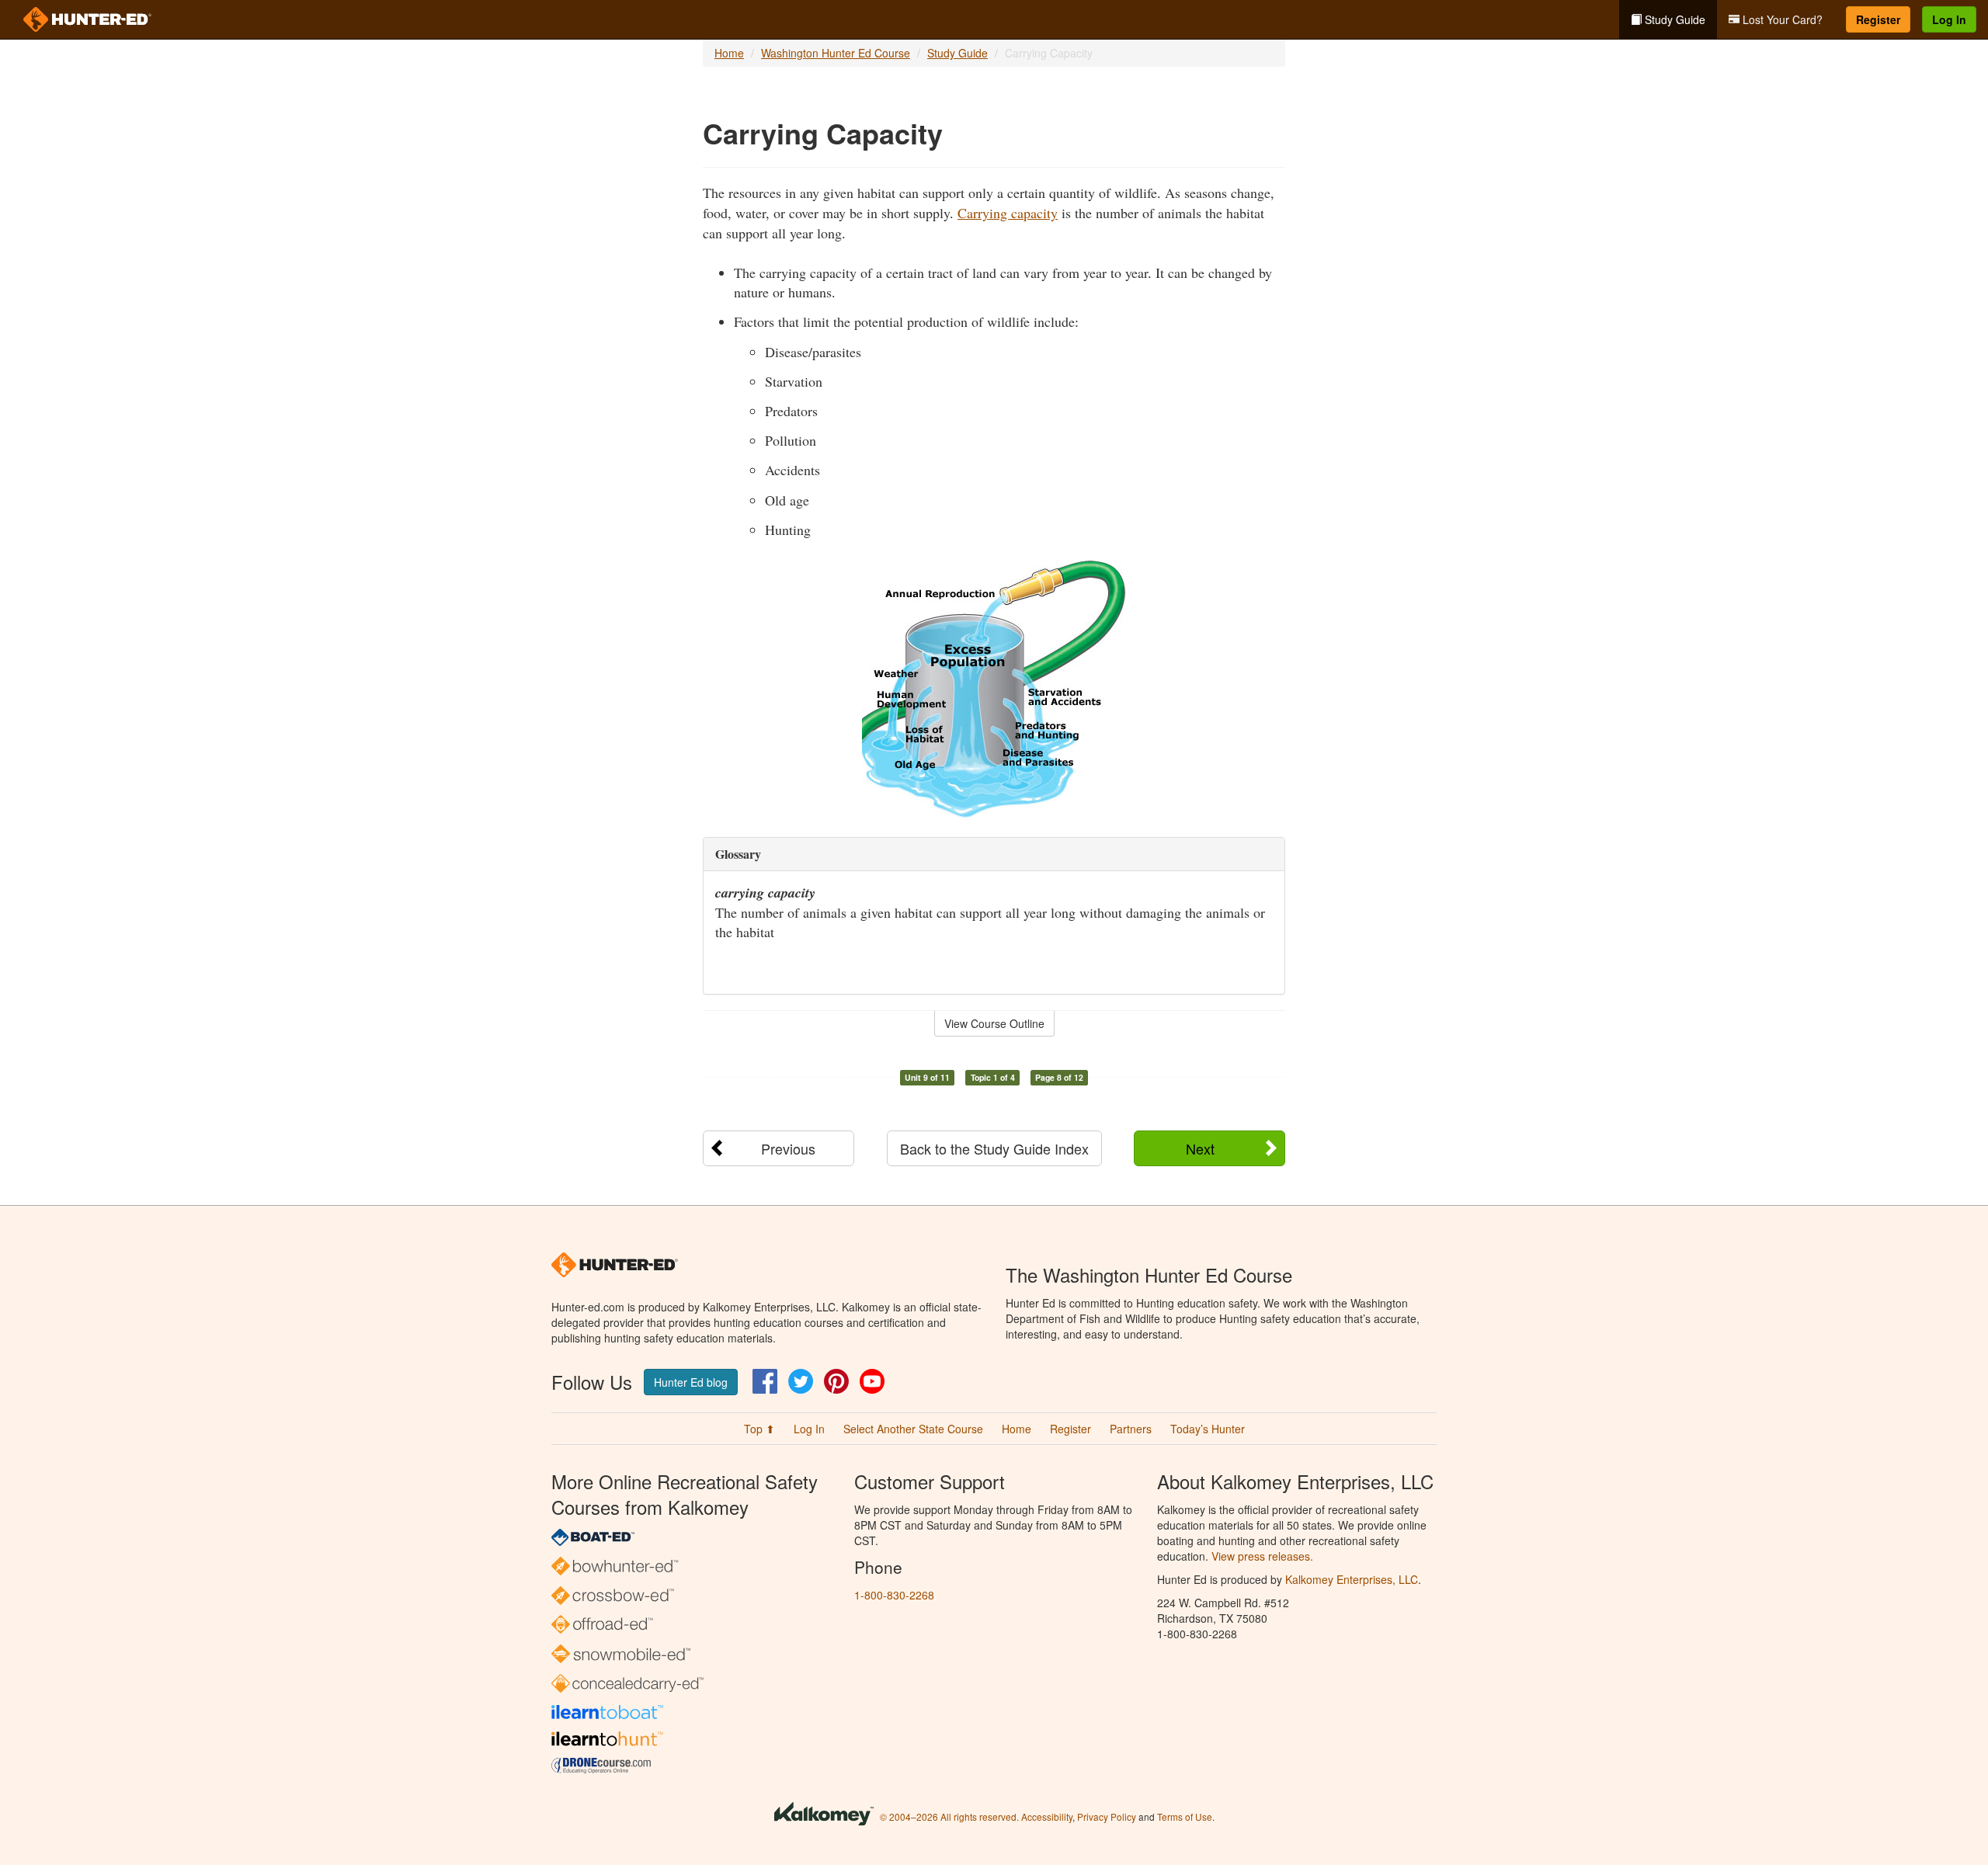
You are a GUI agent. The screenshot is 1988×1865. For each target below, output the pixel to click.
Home (729, 53)
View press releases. (1262, 1556)
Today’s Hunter (1208, 1429)
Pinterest (836, 1381)
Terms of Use (1185, 1816)
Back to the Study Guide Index (994, 1148)
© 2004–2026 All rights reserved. (949, 1816)
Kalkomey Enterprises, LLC (1352, 1579)
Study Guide (1673, 19)
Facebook (765, 1381)
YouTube (872, 1381)
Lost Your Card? (1781, 19)
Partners (1131, 1429)
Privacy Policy (1107, 1816)
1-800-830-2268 (894, 1595)
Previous (788, 1148)
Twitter (801, 1381)
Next (1200, 1148)
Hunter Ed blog (691, 1382)
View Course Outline (994, 1023)
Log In (1949, 19)
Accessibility (1047, 1816)
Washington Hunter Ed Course (836, 53)
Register (1878, 19)
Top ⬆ (759, 1429)
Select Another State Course (913, 1429)
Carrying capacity (1008, 213)
